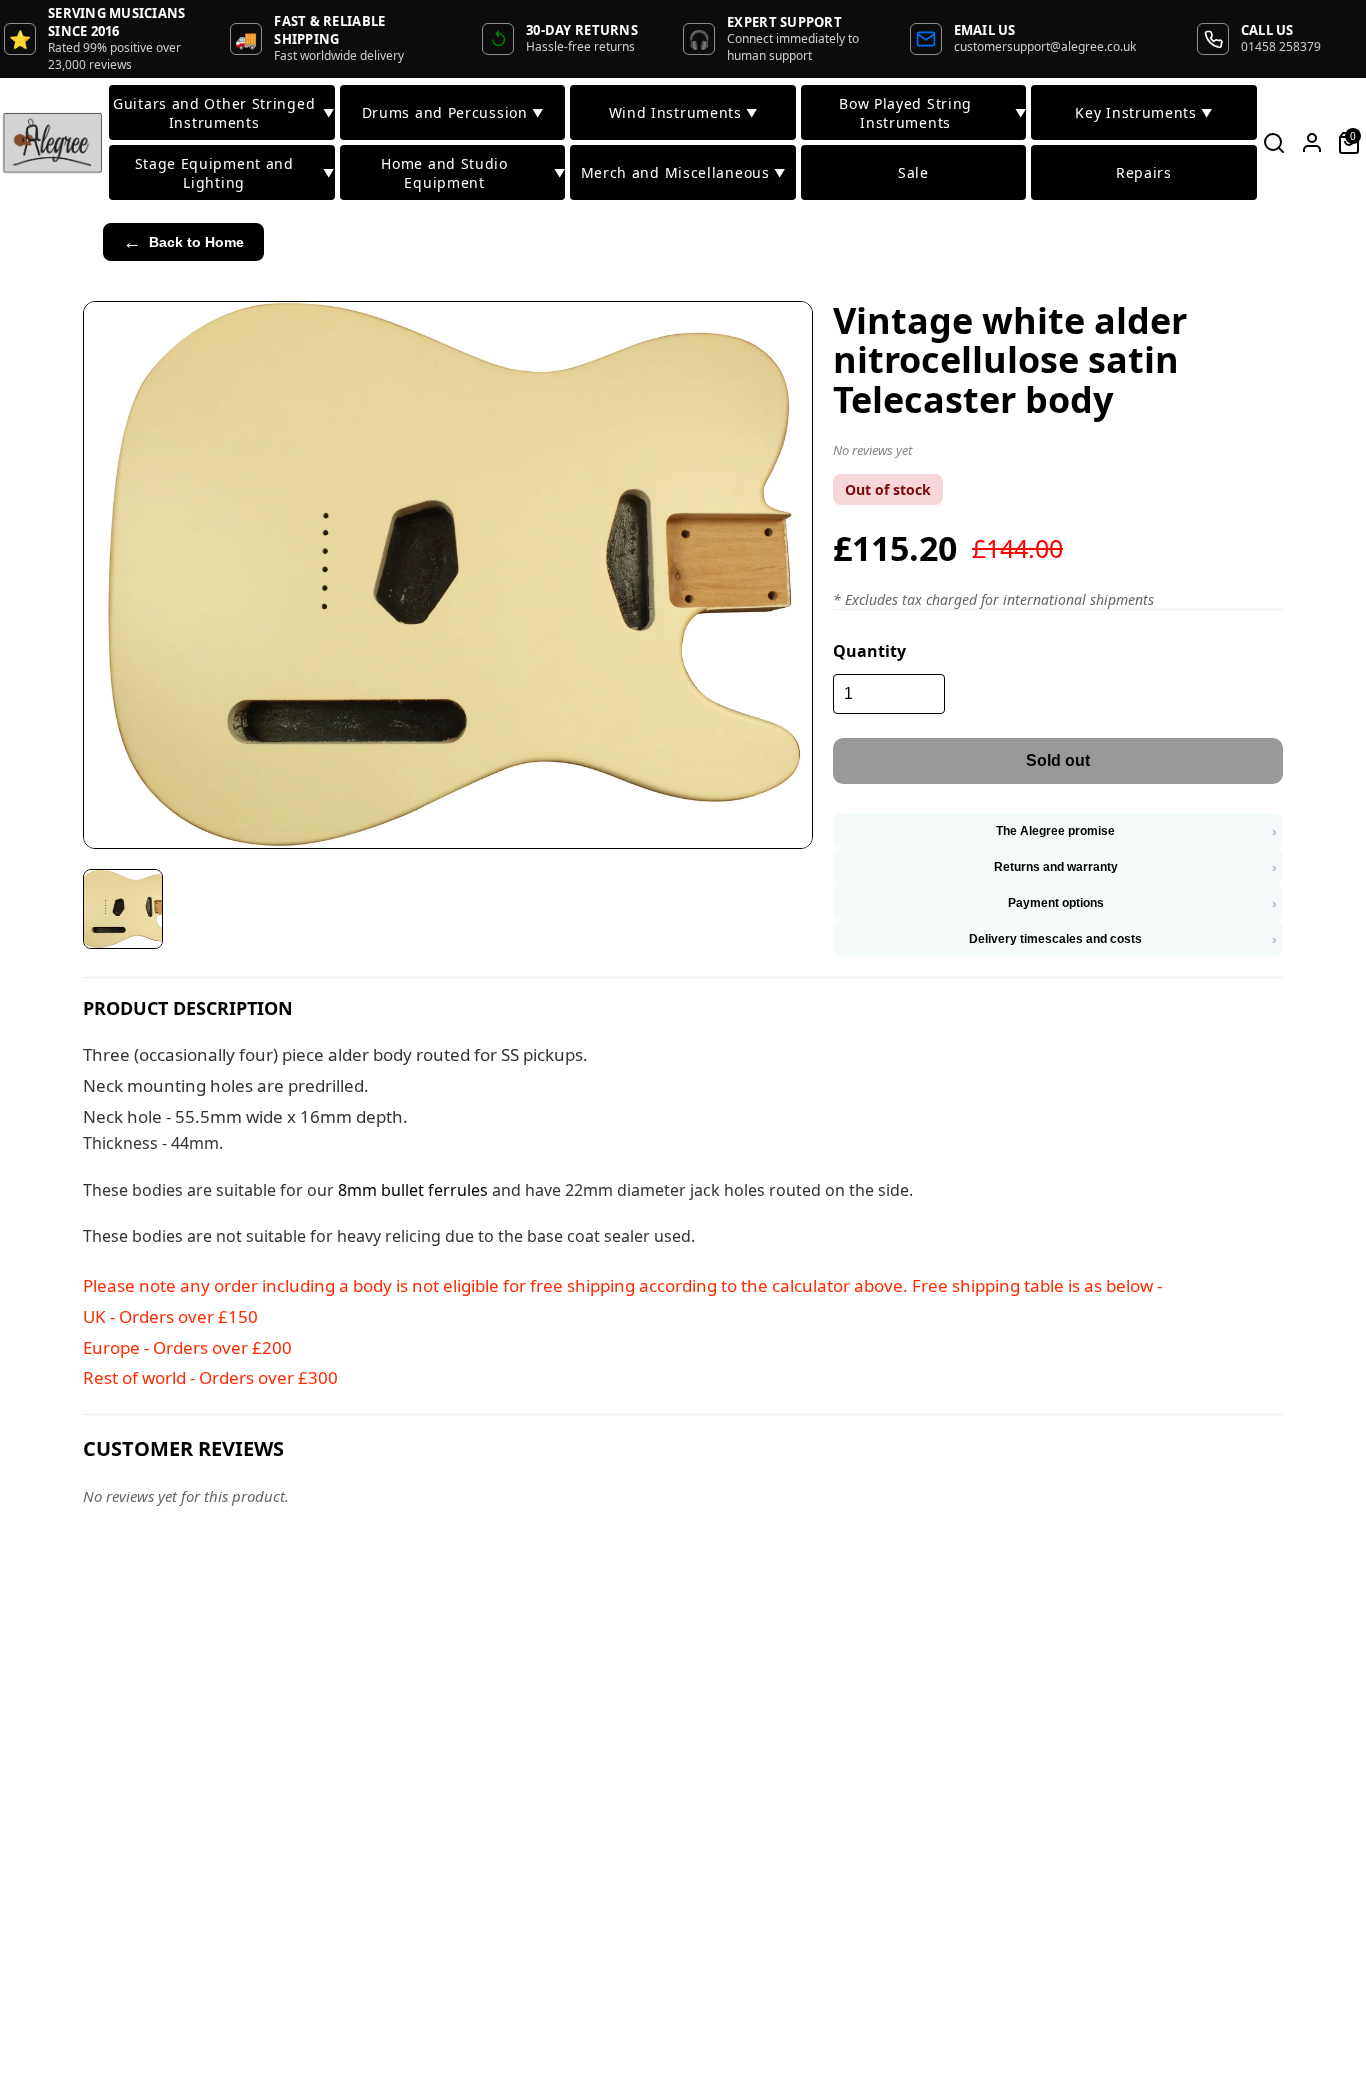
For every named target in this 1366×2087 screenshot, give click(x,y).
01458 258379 (1281, 46)
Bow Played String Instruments (932, 113)
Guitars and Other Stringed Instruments (223, 113)
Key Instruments (1143, 112)
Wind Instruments (683, 112)
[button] (1058, 454)
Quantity (869, 651)
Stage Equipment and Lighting (234, 173)
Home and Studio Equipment (473, 173)
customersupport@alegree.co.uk (1045, 46)
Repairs (1144, 172)
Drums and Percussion (453, 112)
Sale (913, 172)
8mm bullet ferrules (413, 1190)
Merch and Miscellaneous (683, 172)
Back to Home (183, 242)
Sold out (1058, 760)
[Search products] (1274, 143)
